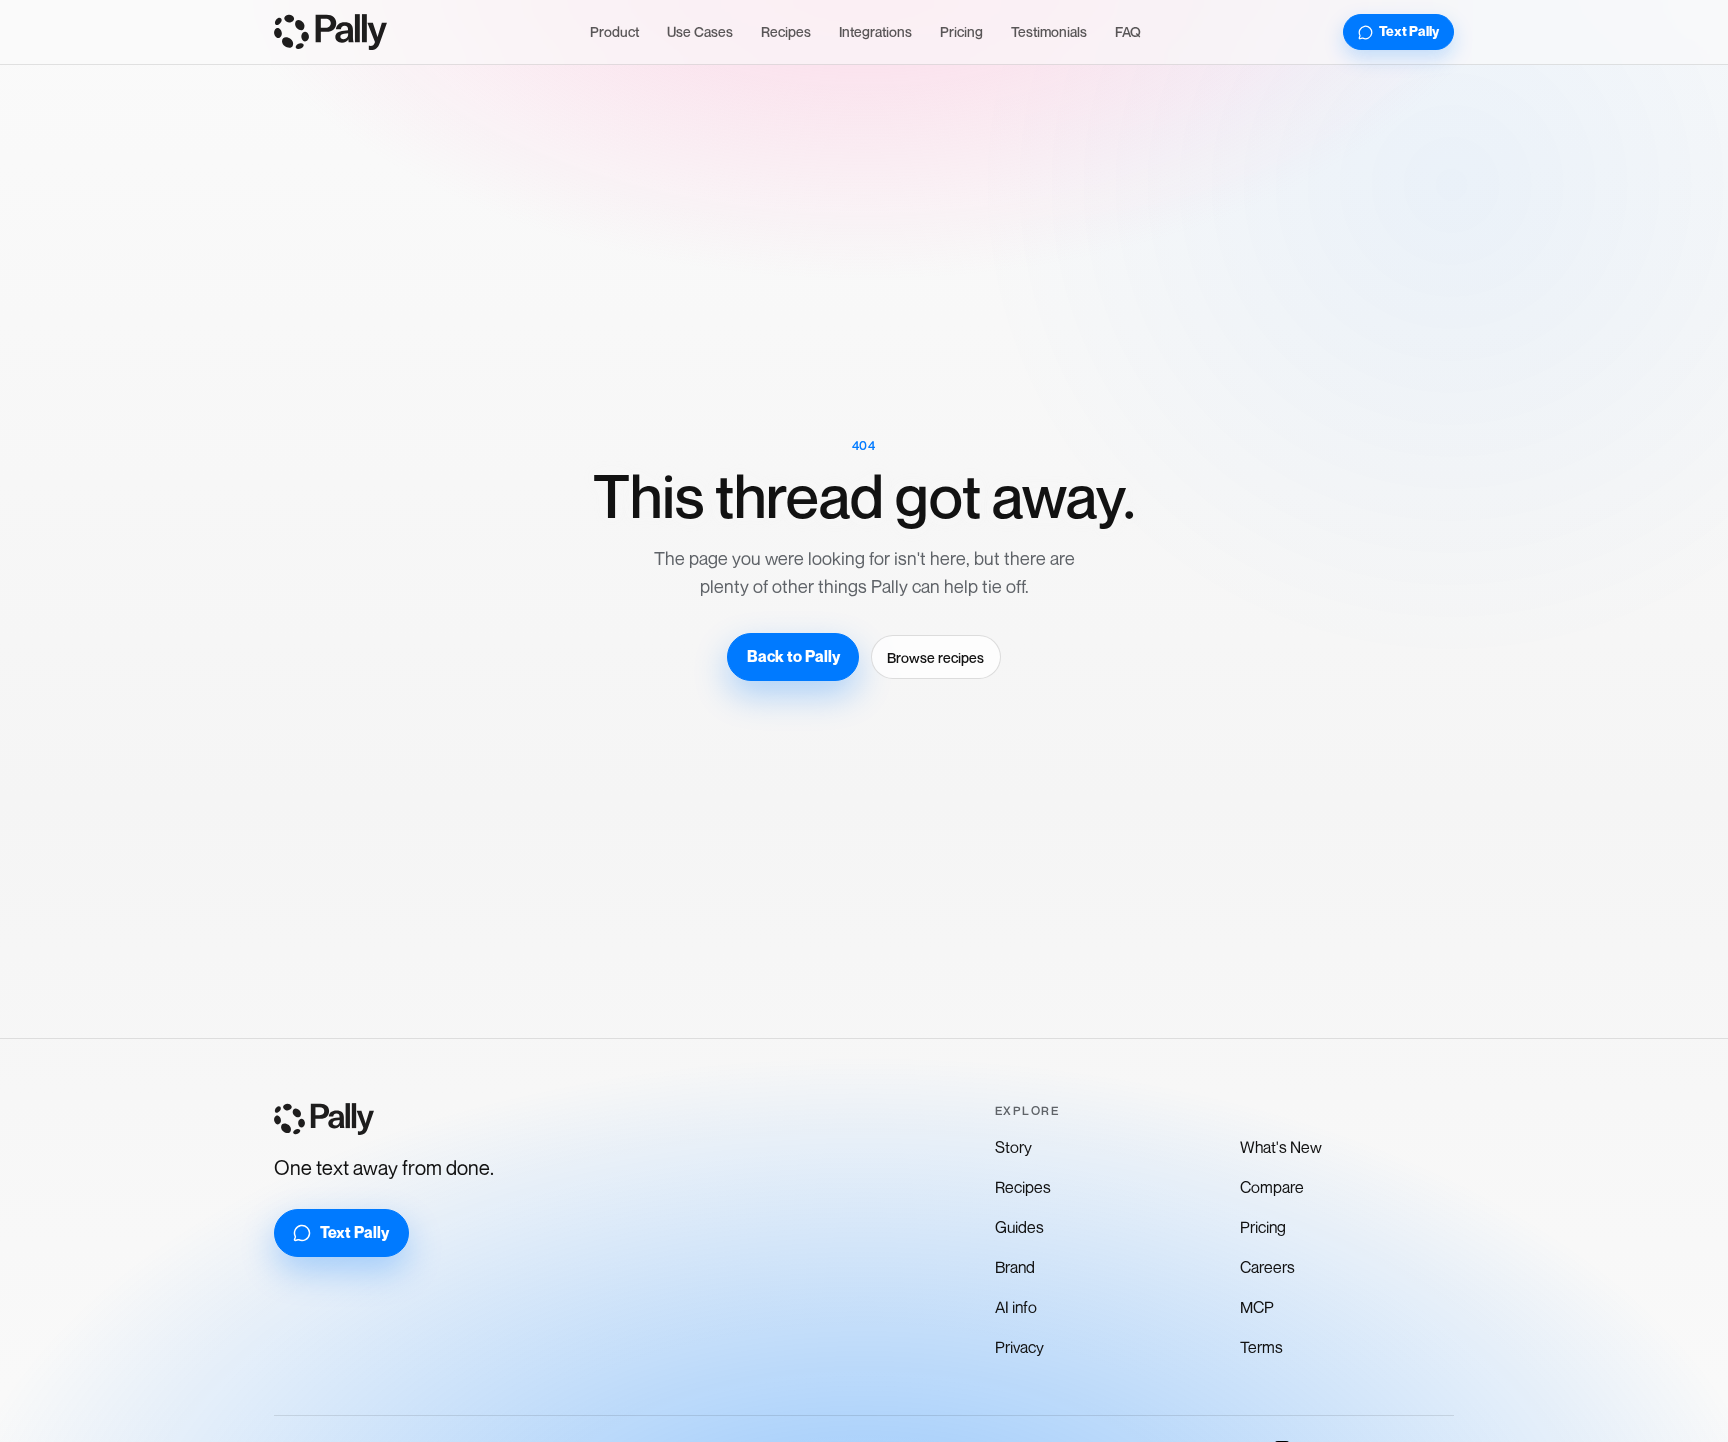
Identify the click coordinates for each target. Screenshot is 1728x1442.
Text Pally (1409, 31)
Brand (1015, 1267)
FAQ (1128, 31)
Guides (1019, 1227)
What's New (1281, 1147)
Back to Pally (793, 656)
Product (614, 31)
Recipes (786, 31)
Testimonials (1049, 31)
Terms (1261, 1347)
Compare (1272, 1187)
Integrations (875, 31)
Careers (1267, 1267)
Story (1013, 1147)
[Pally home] (330, 32)
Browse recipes (935, 657)
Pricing (961, 31)
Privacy (1019, 1347)
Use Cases (700, 31)
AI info (1016, 1307)
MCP (1257, 1307)
